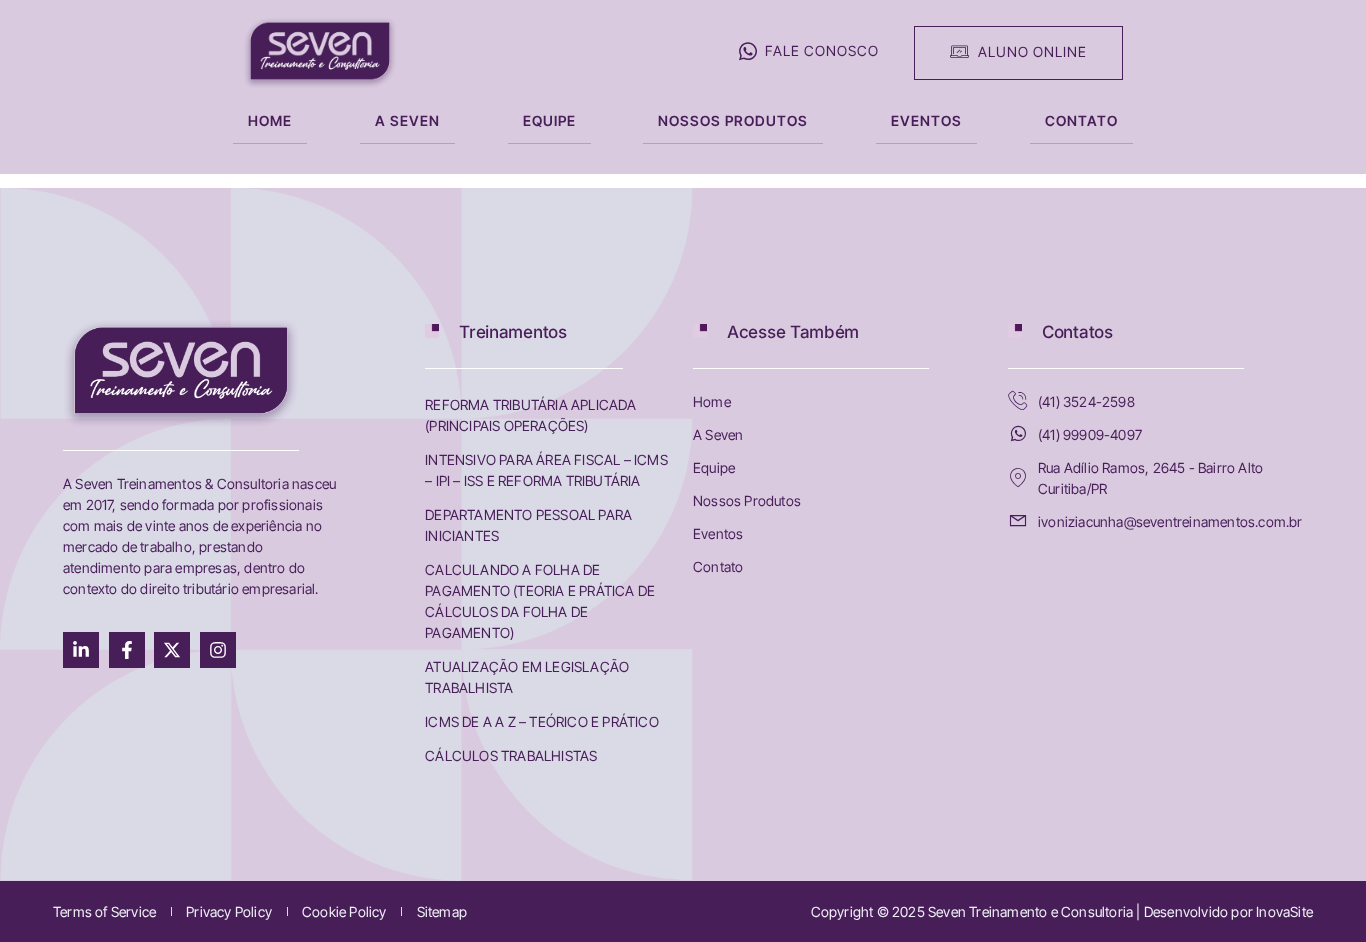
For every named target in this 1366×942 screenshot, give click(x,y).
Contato (1081, 120)
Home (270, 120)
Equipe (549, 120)
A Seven (407, 120)
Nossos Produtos (733, 120)
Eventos (926, 120)
